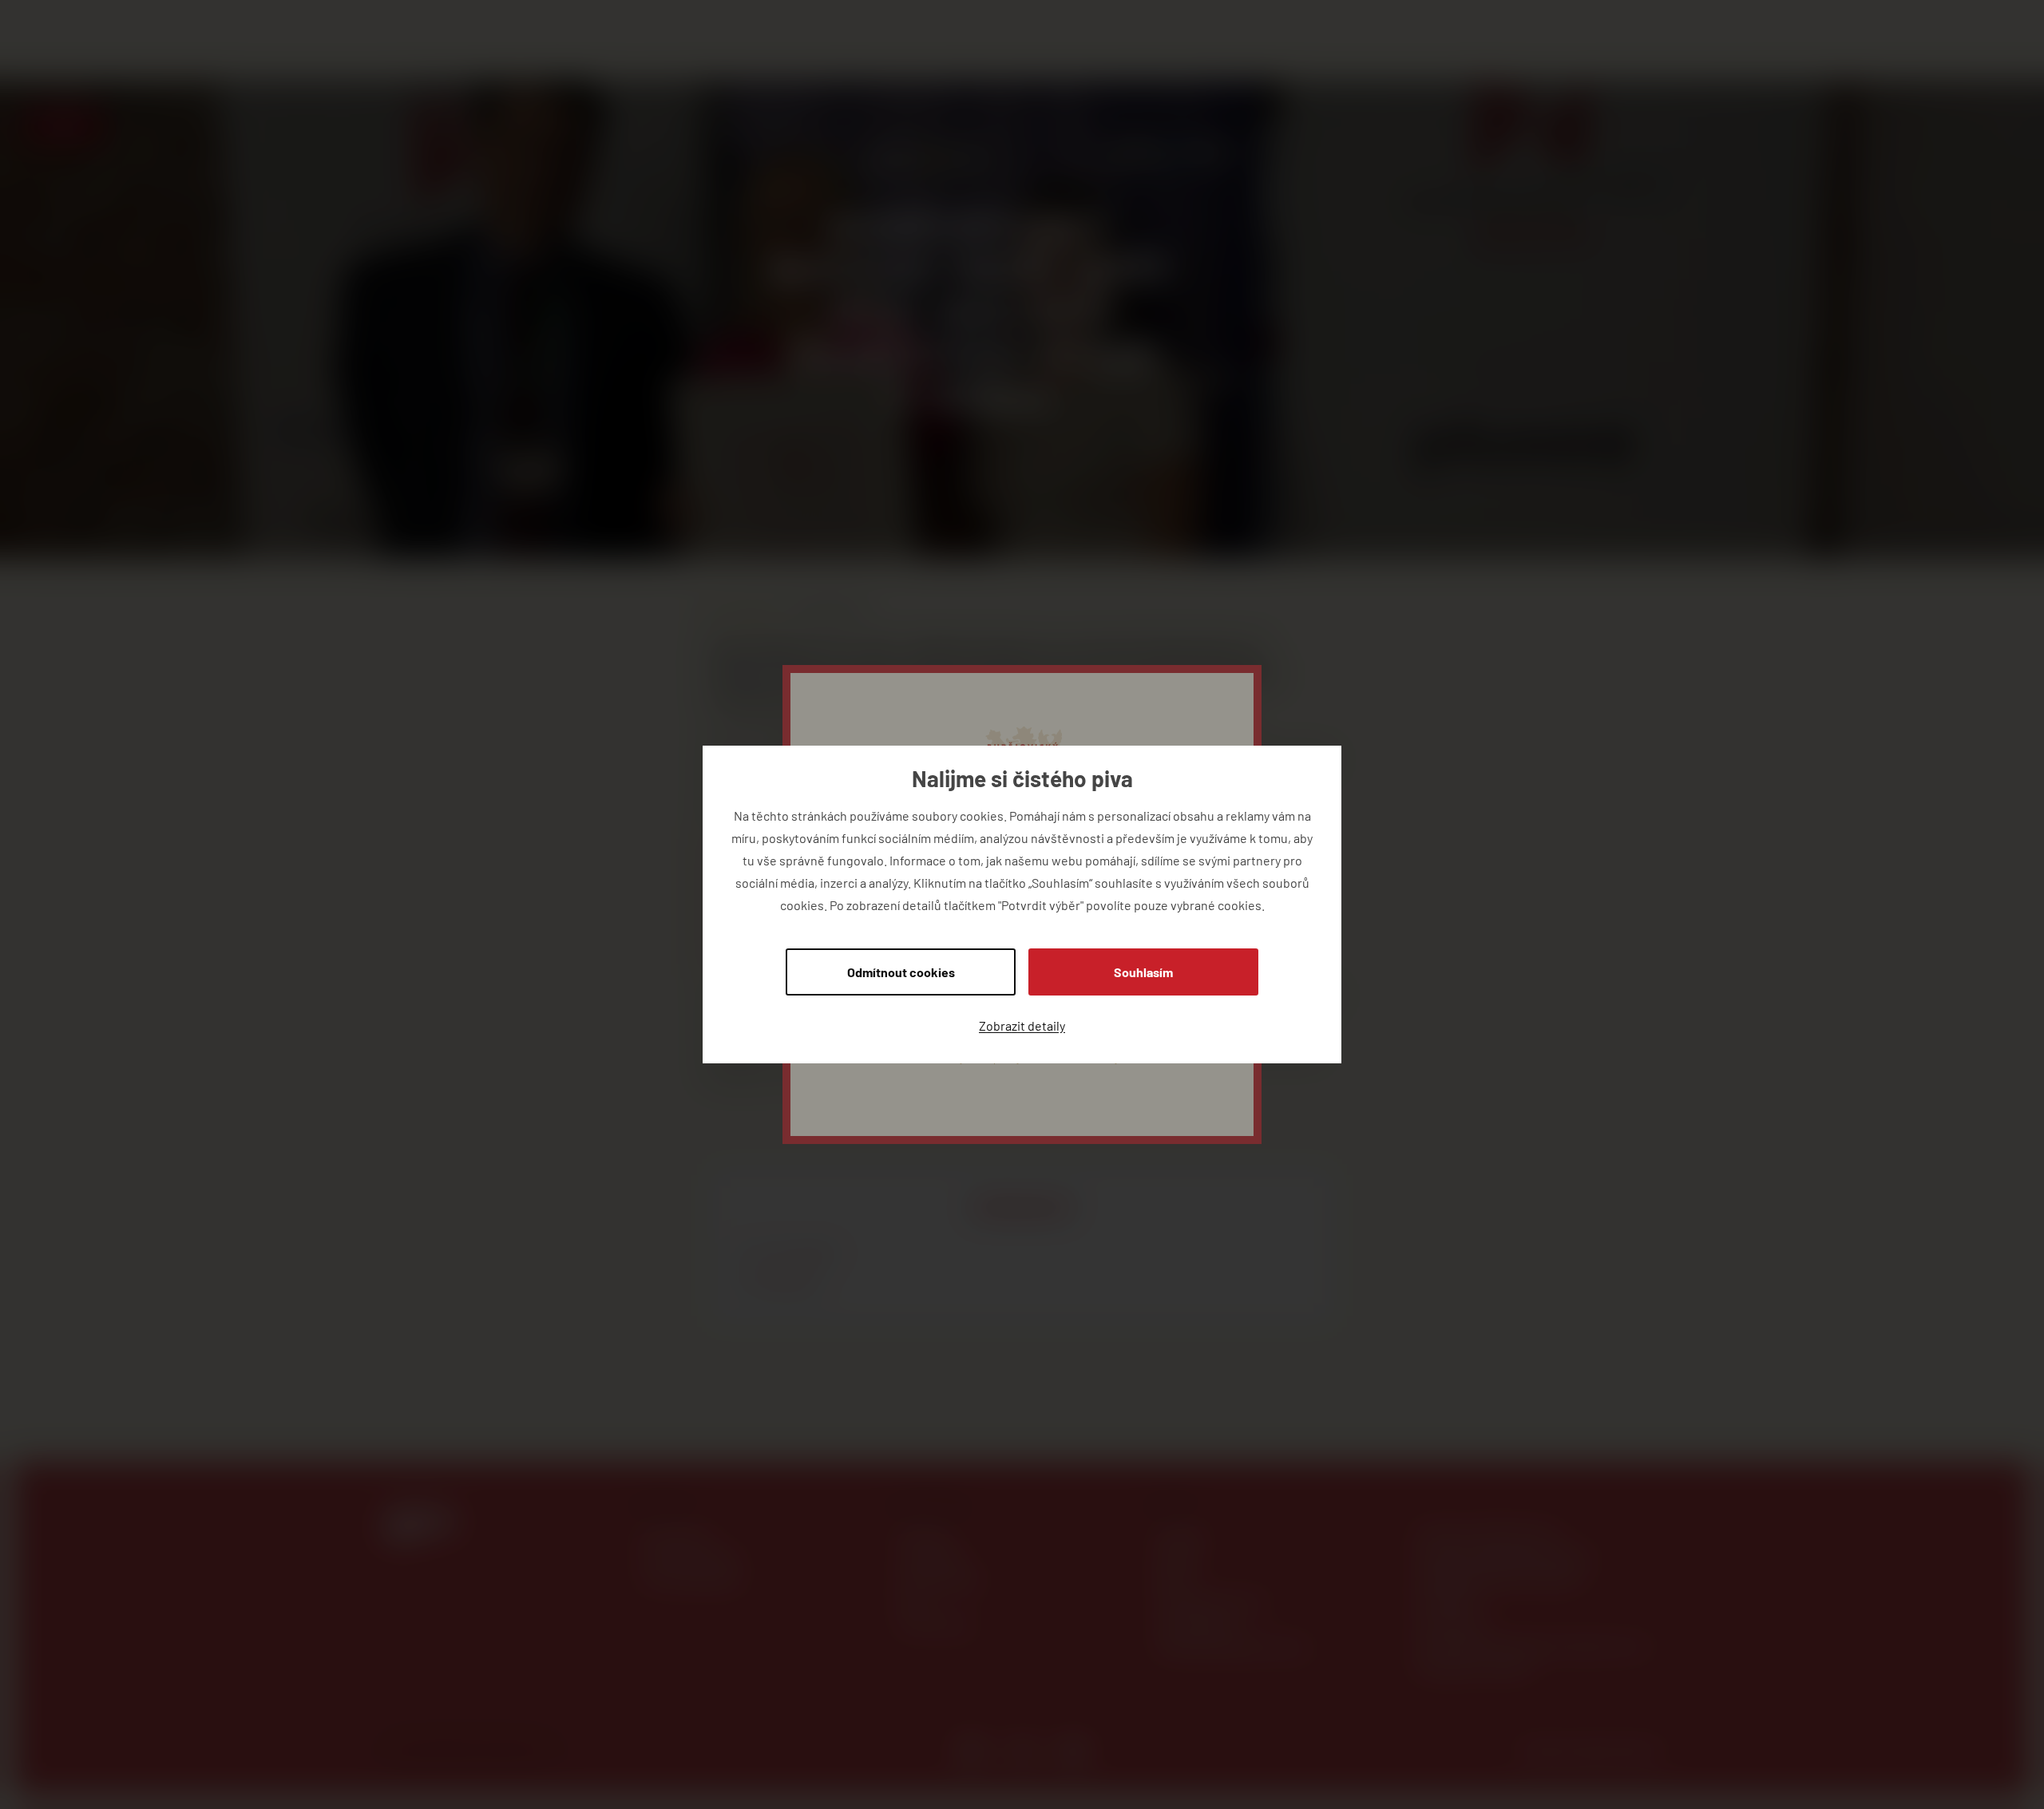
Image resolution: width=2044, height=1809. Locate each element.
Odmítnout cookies (901, 972)
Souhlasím (1143, 972)
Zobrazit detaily (1022, 1025)
